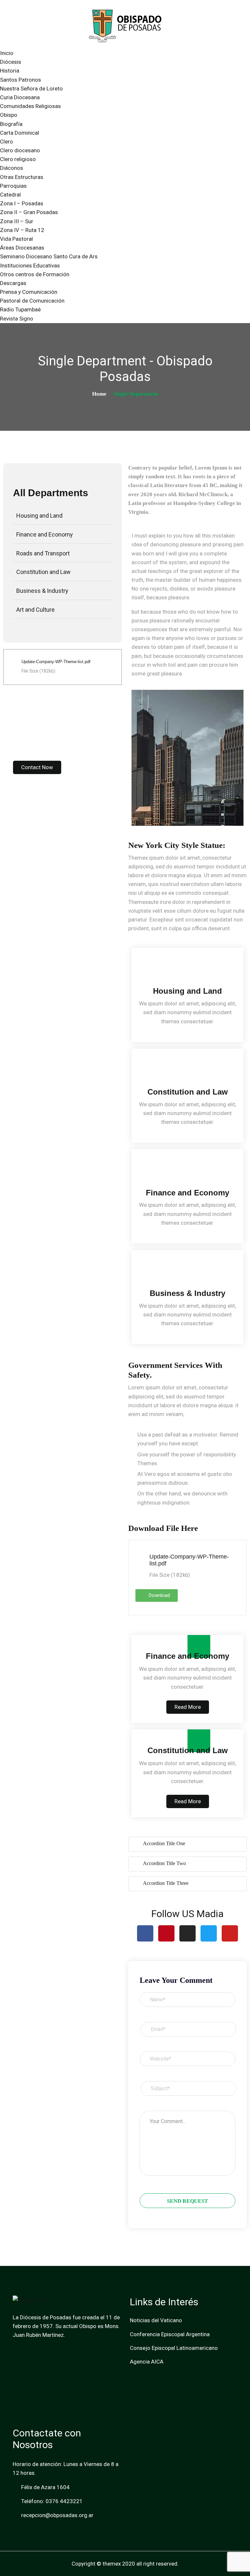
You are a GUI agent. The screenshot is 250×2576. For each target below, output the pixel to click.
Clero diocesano (20, 150)
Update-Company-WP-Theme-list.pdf (56, 662)
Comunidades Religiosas (30, 106)
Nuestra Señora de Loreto (31, 89)
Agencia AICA (147, 2362)
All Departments (51, 493)
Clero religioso (18, 159)
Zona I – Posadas (22, 203)
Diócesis (11, 62)
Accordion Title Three (166, 1883)
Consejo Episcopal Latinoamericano (174, 2348)
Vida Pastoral (16, 239)
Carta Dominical (20, 133)
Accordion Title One (164, 1843)
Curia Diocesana (20, 97)
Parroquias (13, 186)
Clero (7, 142)
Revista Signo (17, 319)
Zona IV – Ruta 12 (22, 230)
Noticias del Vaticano (156, 2320)
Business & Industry (42, 591)
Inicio (7, 53)
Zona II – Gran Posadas (29, 212)
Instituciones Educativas (30, 266)
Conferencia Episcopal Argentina (170, 2334)
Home (99, 394)
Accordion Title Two (164, 1863)
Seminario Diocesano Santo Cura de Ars (49, 256)
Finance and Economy (45, 534)
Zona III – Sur (17, 221)
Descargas (13, 283)
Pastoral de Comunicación (32, 301)
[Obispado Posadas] (125, 25)
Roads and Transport (43, 553)
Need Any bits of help (53, 725)
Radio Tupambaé (20, 309)
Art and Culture (35, 610)
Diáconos (12, 168)
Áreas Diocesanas (22, 248)
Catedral (10, 195)
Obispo (9, 115)
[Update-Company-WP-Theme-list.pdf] (12, 667)
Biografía (11, 124)
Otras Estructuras (22, 177)
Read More (188, 1707)
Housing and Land (39, 516)
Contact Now (37, 767)
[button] (138, 758)
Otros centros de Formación (35, 274)
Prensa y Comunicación (29, 292)
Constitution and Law (43, 572)
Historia (10, 71)
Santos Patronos (21, 80)
